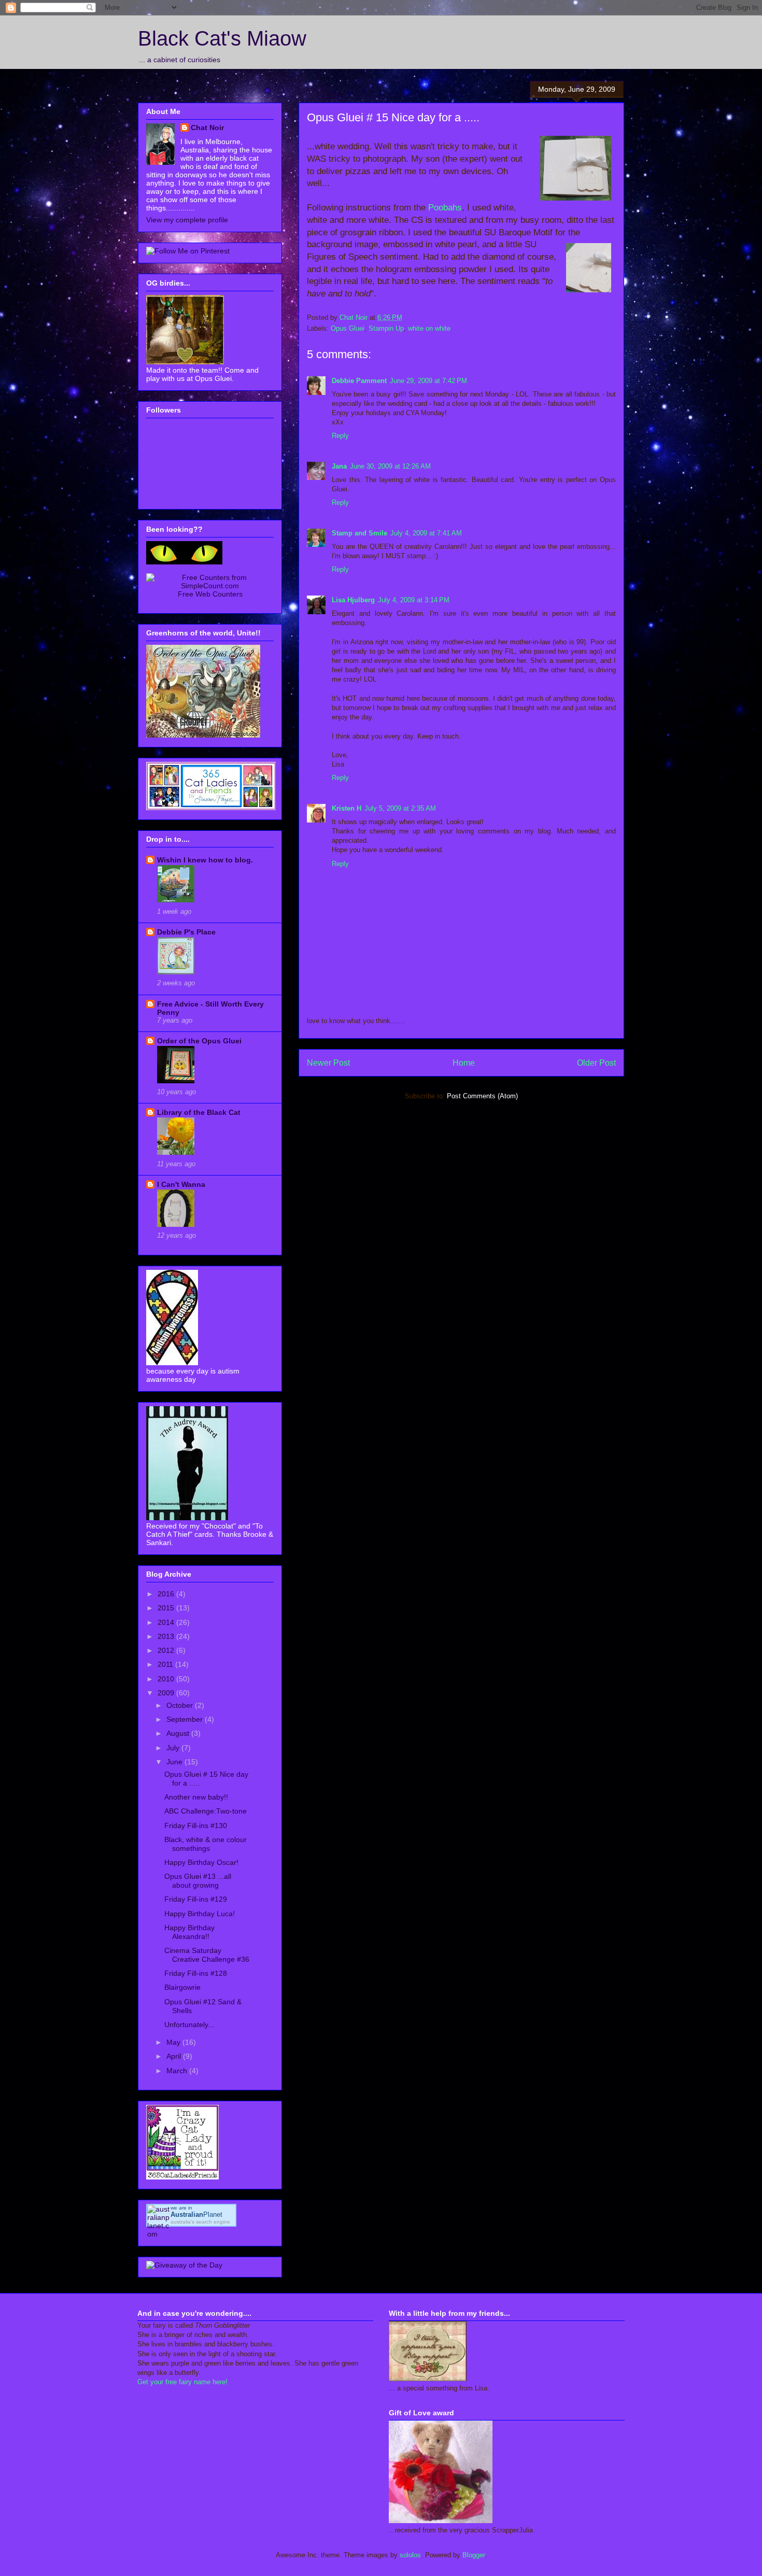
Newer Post (328, 1063)
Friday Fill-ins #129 (196, 1899)
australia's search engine (200, 2222)
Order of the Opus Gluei (199, 1041)
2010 (167, 1679)
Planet (196, 2214)
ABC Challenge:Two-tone (206, 1811)
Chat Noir (207, 128)
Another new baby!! (196, 1797)
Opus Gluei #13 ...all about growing (198, 1881)
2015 (167, 1608)
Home (464, 1063)
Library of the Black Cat (199, 1112)
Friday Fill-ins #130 (196, 1825)
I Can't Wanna (181, 1184)
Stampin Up (386, 328)
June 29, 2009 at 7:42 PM (428, 381)
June (175, 1762)
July (174, 1748)
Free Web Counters (210, 594)
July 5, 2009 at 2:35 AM (400, 808)
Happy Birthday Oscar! (201, 1862)
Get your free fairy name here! (182, 2382)
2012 (167, 1650)
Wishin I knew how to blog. (205, 860)
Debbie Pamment (359, 381)
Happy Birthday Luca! (200, 1914)
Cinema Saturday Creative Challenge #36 (207, 1955)
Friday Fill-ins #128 (196, 1973)
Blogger (474, 2555)
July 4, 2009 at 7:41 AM (426, 533)
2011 (166, 1664)
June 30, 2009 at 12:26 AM (390, 466)
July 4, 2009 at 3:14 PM (414, 600)
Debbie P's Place (186, 932)
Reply (340, 436)
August (179, 1733)
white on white (429, 328)
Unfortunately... (189, 2025)
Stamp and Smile (359, 533)
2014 (167, 1622)
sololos (410, 2555)
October (181, 1705)
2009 (167, 1693)
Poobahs (445, 208)
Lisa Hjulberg (353, 600)
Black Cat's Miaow (222, 38)
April (175, 2056)
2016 (167, 1594)
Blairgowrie (182, 1987)
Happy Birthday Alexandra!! (189, 1932)
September (186, 1719)
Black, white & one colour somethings (206, 1844)
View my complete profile (187, 220)
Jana (339, 466)
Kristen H (347, 808)
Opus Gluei (348, 328)
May (174, 2042)
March (178, 2071)
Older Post (596, 1063)
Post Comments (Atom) (482, 1096)
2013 (167, 1636)
